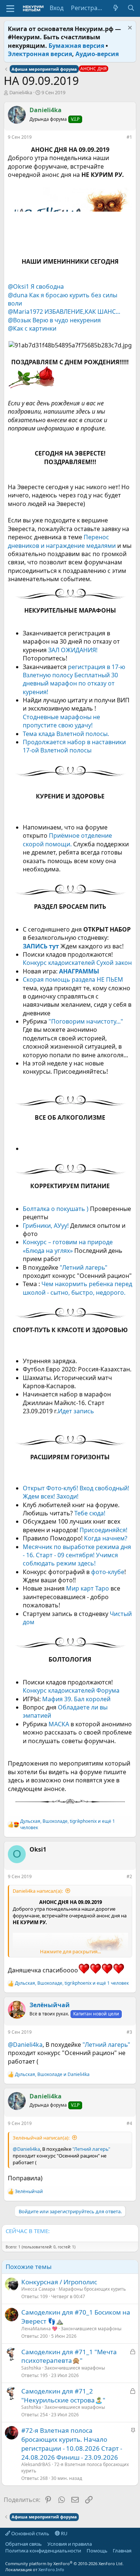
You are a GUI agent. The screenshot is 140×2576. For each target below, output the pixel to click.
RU (64, 2533)
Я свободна (47, 286)
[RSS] (5, 2557)
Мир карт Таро (88, 1588)
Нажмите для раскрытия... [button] (70, 1951)
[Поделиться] (121, 139)
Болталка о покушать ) (56, 1209)
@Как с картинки (32, 328)
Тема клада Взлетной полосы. (66, 734)
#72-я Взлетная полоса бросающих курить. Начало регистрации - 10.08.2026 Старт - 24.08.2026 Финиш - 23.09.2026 (72, 2444)
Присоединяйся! (103, 1530)
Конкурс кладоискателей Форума (71, 1690)
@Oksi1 (18, 286)
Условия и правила (70, 2544)
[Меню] (10, 9)
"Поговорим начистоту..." (86, 1021)
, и (52, 2074)
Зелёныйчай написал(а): (41, 2138)
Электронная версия (40, 54)
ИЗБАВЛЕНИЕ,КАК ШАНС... (82, 312)
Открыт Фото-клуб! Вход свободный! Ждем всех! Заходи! (76, 1492)
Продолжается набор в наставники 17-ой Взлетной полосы (74, 746)
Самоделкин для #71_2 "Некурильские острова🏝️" (63, 2396)
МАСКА (60, 1724)
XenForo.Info (51, 2569)
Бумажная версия (76, 46)
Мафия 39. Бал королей (76, 1699)
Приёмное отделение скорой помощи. (67, 840)
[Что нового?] (116, 8)
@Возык (19, 320)
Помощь (97, 2551)
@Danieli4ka (25, 2045)
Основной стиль (30, 2533)
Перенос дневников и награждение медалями (62, 541)
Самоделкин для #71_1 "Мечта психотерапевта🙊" (69, 2356)
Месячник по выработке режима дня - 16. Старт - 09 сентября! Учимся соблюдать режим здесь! (77, 1555)
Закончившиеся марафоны (91, 2329)
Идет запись (76, 1411)
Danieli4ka (21, 92)
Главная (122, 2551)
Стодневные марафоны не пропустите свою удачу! (61, 721)
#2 (129, 1876)
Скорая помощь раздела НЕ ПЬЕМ (73, 979)
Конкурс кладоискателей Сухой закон (77, 963)
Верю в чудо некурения (67, 320)
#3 (129, 2032)
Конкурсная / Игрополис (59, 2282)
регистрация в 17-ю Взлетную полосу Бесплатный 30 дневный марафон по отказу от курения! (74, 679)
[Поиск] (131, 8)
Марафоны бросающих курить (92, 2289)
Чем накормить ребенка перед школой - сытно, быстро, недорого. (77, 1288)
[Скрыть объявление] (129, 29)
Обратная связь (24, 2544)
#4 (129, 2123)
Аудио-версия (97, 54)
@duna (18, 295)
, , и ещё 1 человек (68, 1824)
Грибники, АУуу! (46, 1226)
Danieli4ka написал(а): (38, 1891)
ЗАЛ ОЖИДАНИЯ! (73, 650)
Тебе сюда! (90, 1513)
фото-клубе (108, 1572)
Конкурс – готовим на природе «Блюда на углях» (68, 1246)
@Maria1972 (25, 312)
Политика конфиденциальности (43, 2551)
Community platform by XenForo (64, 2563)
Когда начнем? (105, 1538)
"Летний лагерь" (84, 1267)
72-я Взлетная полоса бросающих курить (75, 2468)
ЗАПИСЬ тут (41, 946)
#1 (129, 137)
